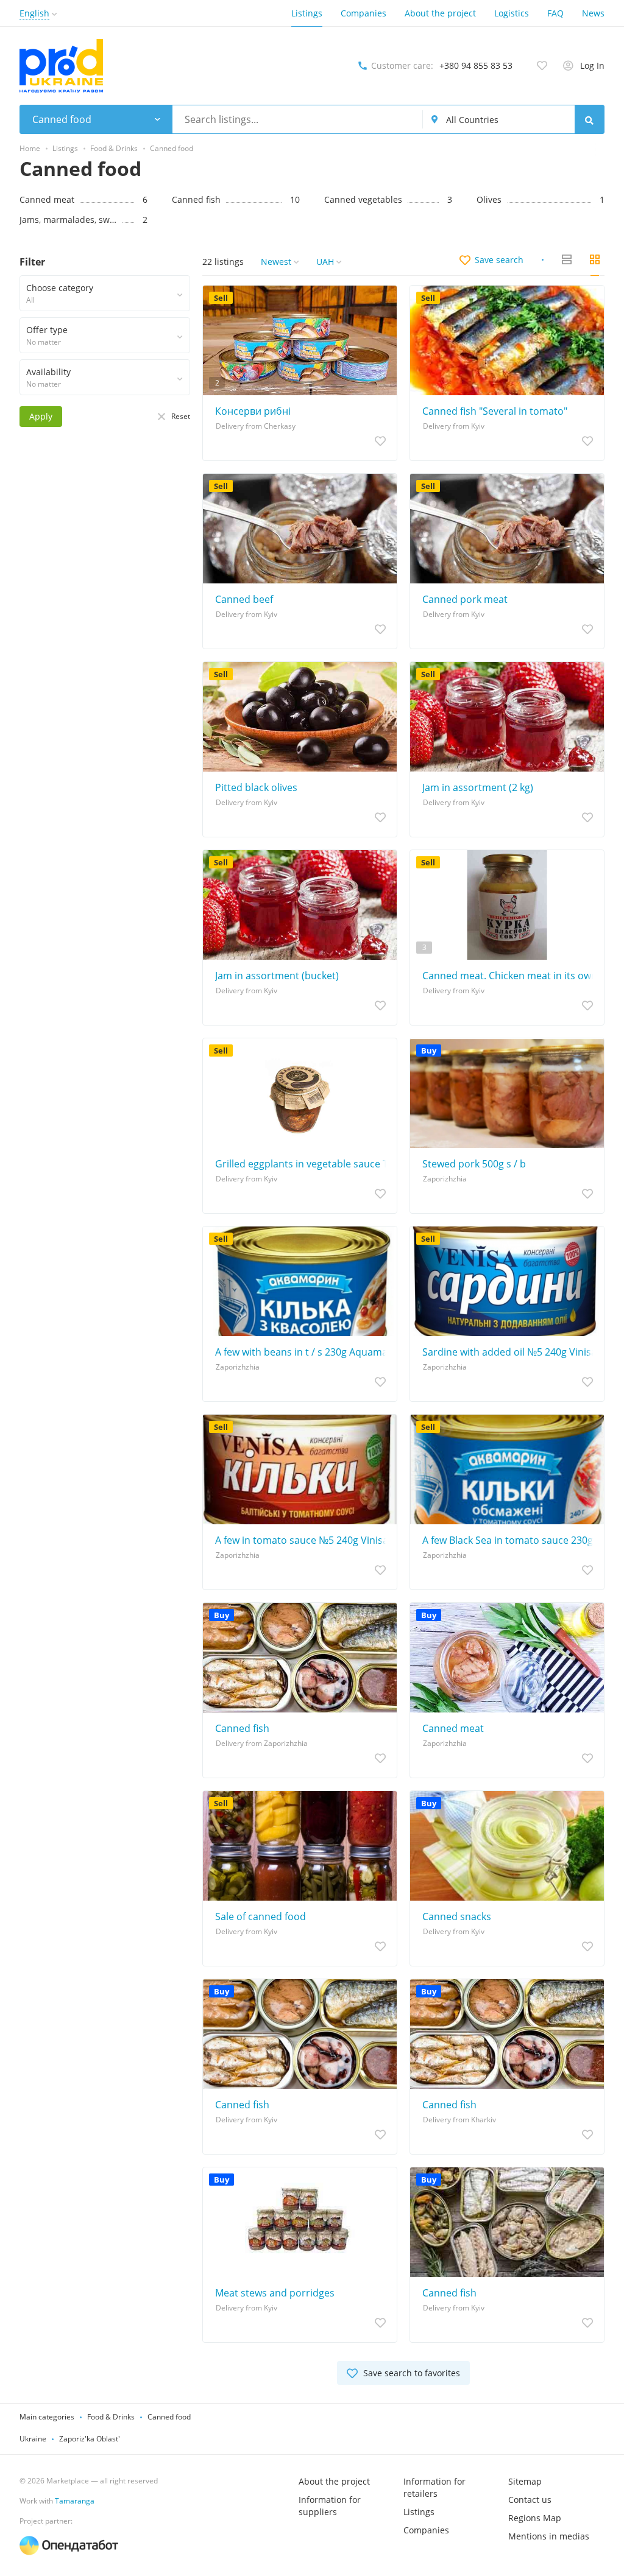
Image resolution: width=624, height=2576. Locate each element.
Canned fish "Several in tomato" (495, 411)
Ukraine (33, 2439)
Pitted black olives (256, 787)
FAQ (555, 13)
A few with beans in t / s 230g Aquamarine (303, 1352)
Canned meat (453, 1728)
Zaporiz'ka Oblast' (90, 2439)
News (593, 13)
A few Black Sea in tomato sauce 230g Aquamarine (510, 1540)
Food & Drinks (111, 2417)
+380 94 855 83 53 (476, 65)
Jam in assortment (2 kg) (478, 787)
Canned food (169, 2417)
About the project (440, 13)
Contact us (530, 2500)
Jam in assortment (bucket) (277, 976)
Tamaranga (75, 2501)
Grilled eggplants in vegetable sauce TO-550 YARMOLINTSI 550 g (303, 1164)
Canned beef (244, 599)
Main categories (47, 2417)
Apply (41, 416)
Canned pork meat (465, 599)
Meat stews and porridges (275, 2293)
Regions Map (535, 2518)
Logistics (512, 13)
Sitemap (525, 2481)
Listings (307, 13)
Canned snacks (457, 1916)
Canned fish (242, 1728)
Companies (363, 13)
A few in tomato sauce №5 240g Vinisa (302, 1540)
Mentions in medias (549, 2536)
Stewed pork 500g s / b (474, 1164)
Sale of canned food (261, 1916)
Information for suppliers (330, 2506)
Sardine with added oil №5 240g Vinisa (509, 1352)
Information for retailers (434, 2487)
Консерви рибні (253, 411)
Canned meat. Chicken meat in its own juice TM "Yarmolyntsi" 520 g (510, 976)
